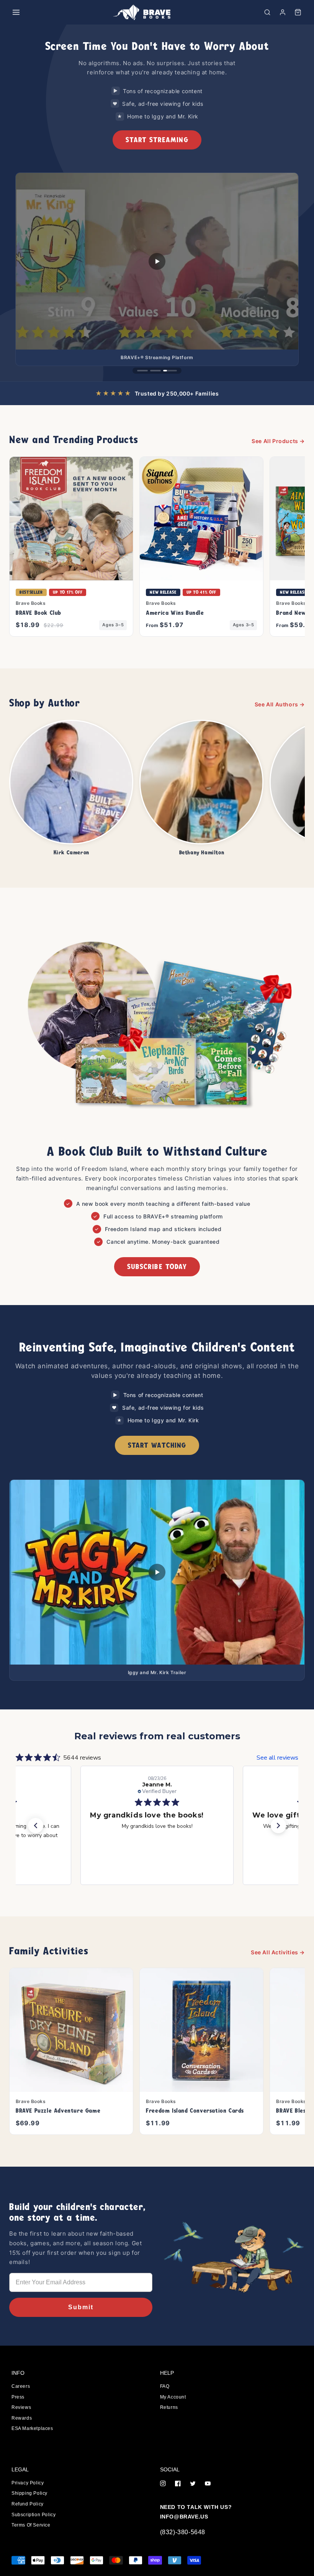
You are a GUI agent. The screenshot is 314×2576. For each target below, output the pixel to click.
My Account (173, 2397)
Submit (81, 2307)
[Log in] (283, 12)
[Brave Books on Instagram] (163, 2484)
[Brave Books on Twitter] (193, 2484)
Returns (169, 2407)
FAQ (165, 2386)
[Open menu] (16, 12)
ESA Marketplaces (32, 2428)
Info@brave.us (184, 2517)
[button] (267, 12)
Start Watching (157, 1445)
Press (18, 2397)
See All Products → (278, 441)
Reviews (21, 2407)
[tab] (142, 371)
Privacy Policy (28, 2483)
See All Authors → (280, 704)
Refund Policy (28, 2504)
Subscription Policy (34, 2515)
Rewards (22, 2418)
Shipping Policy (29, 2493)
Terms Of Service (31, 2525)
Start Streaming (157, 140)
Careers (21, 2386)
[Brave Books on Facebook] (178, 2484)
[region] (157, 203)
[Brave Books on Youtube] (208, 2484)
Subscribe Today (157, 1267)
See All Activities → (278, 1952)
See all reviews (277, 1758)
